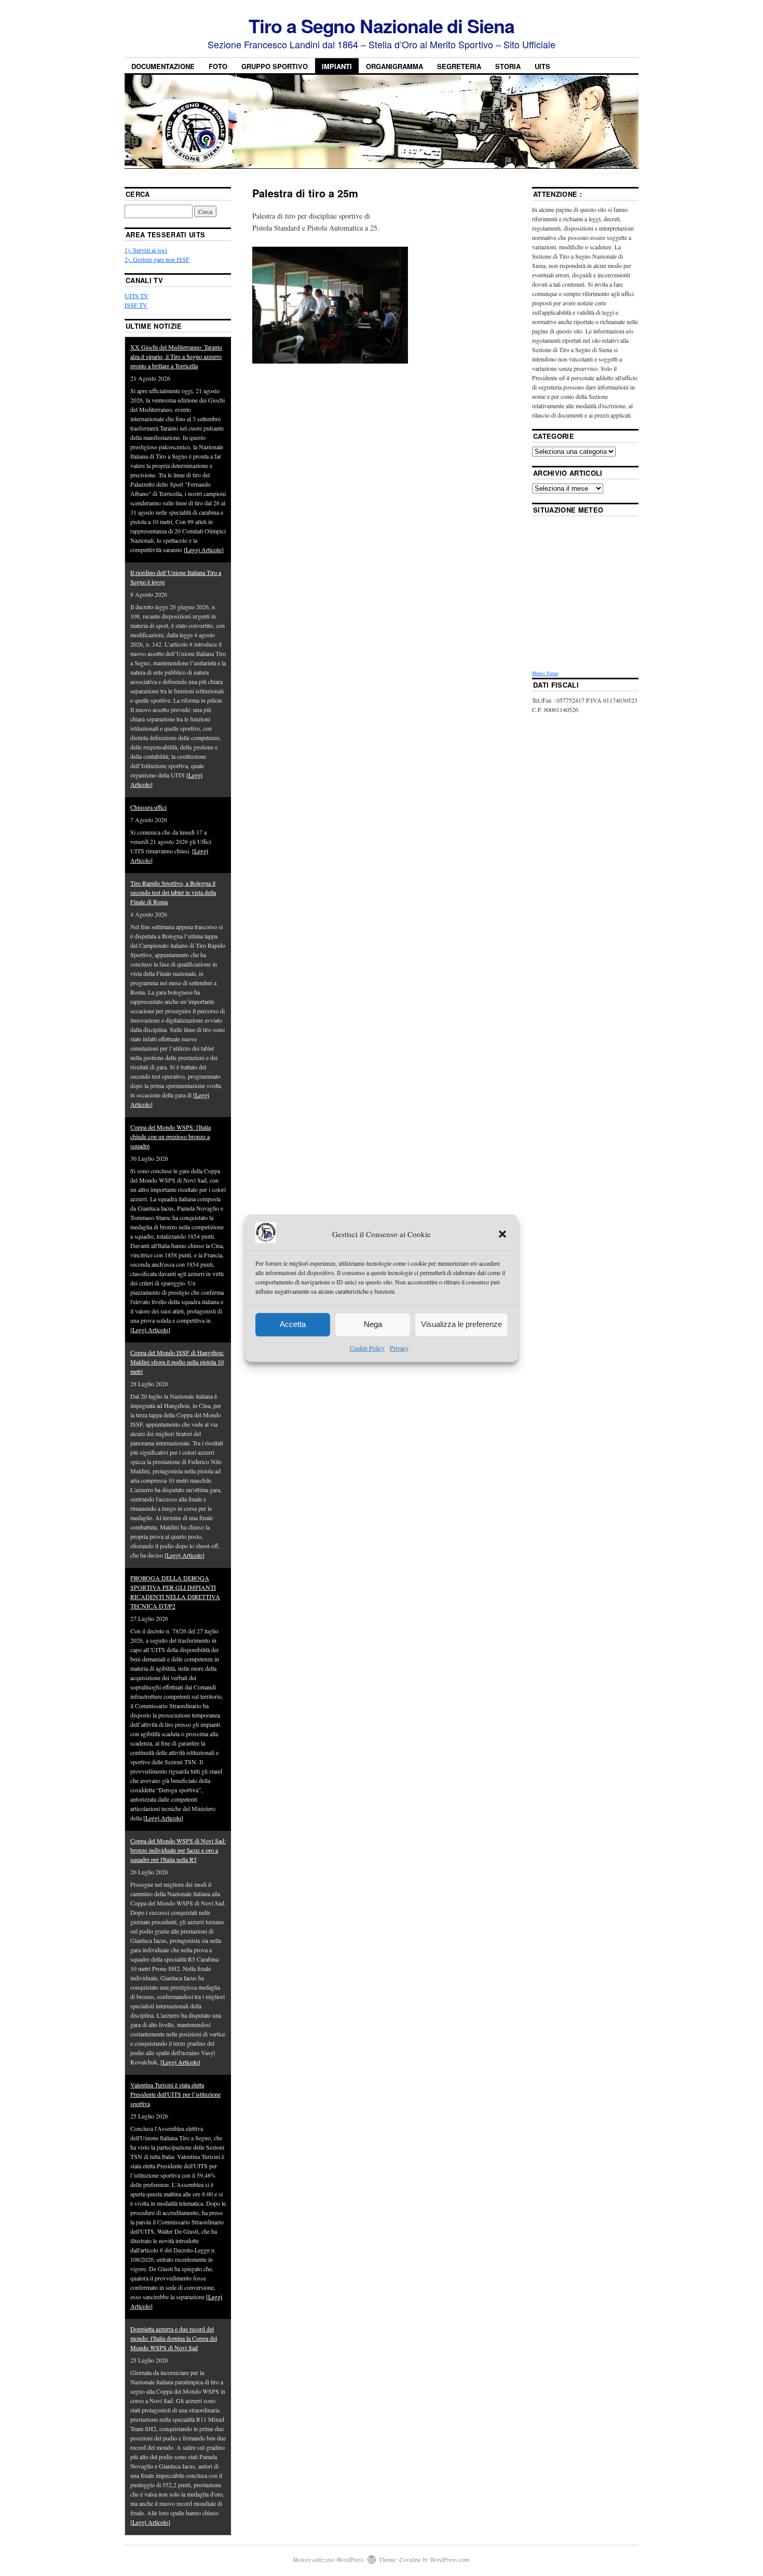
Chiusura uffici (148, 807)
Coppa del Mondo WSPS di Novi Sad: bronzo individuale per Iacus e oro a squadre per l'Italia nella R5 (178, 1850)
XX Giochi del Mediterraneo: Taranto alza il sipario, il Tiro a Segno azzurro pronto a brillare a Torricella (176, 356)
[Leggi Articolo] (204, 549)
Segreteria (459, 66)
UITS (542, 66)
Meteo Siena (545, 673)
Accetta (293, 1325)
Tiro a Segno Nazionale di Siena (382, 25)
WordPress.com (449, 2559)
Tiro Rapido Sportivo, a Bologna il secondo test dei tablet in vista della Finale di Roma (173, 892)
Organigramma (394, 66)
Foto (218, 66)
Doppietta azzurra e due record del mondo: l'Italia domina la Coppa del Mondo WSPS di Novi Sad (174, 2338)
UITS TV (137, 296)
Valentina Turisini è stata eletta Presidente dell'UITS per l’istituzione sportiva (175, 2094)
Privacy (399, 1348)
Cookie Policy (367, 1348)
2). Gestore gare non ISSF (157, 259)
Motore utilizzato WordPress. (329, 2559)
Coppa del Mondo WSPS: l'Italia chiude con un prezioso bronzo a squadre (171, 1136)
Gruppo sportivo (275, 66)
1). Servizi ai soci (146, 250)
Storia (508, 66)
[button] (502, 1235)
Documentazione (163, 66)
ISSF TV (136, 305)
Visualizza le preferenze (461, 1325)
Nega (373, 1325)
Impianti (337, 66)
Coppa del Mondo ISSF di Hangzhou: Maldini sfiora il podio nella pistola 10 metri (177, 1362)
